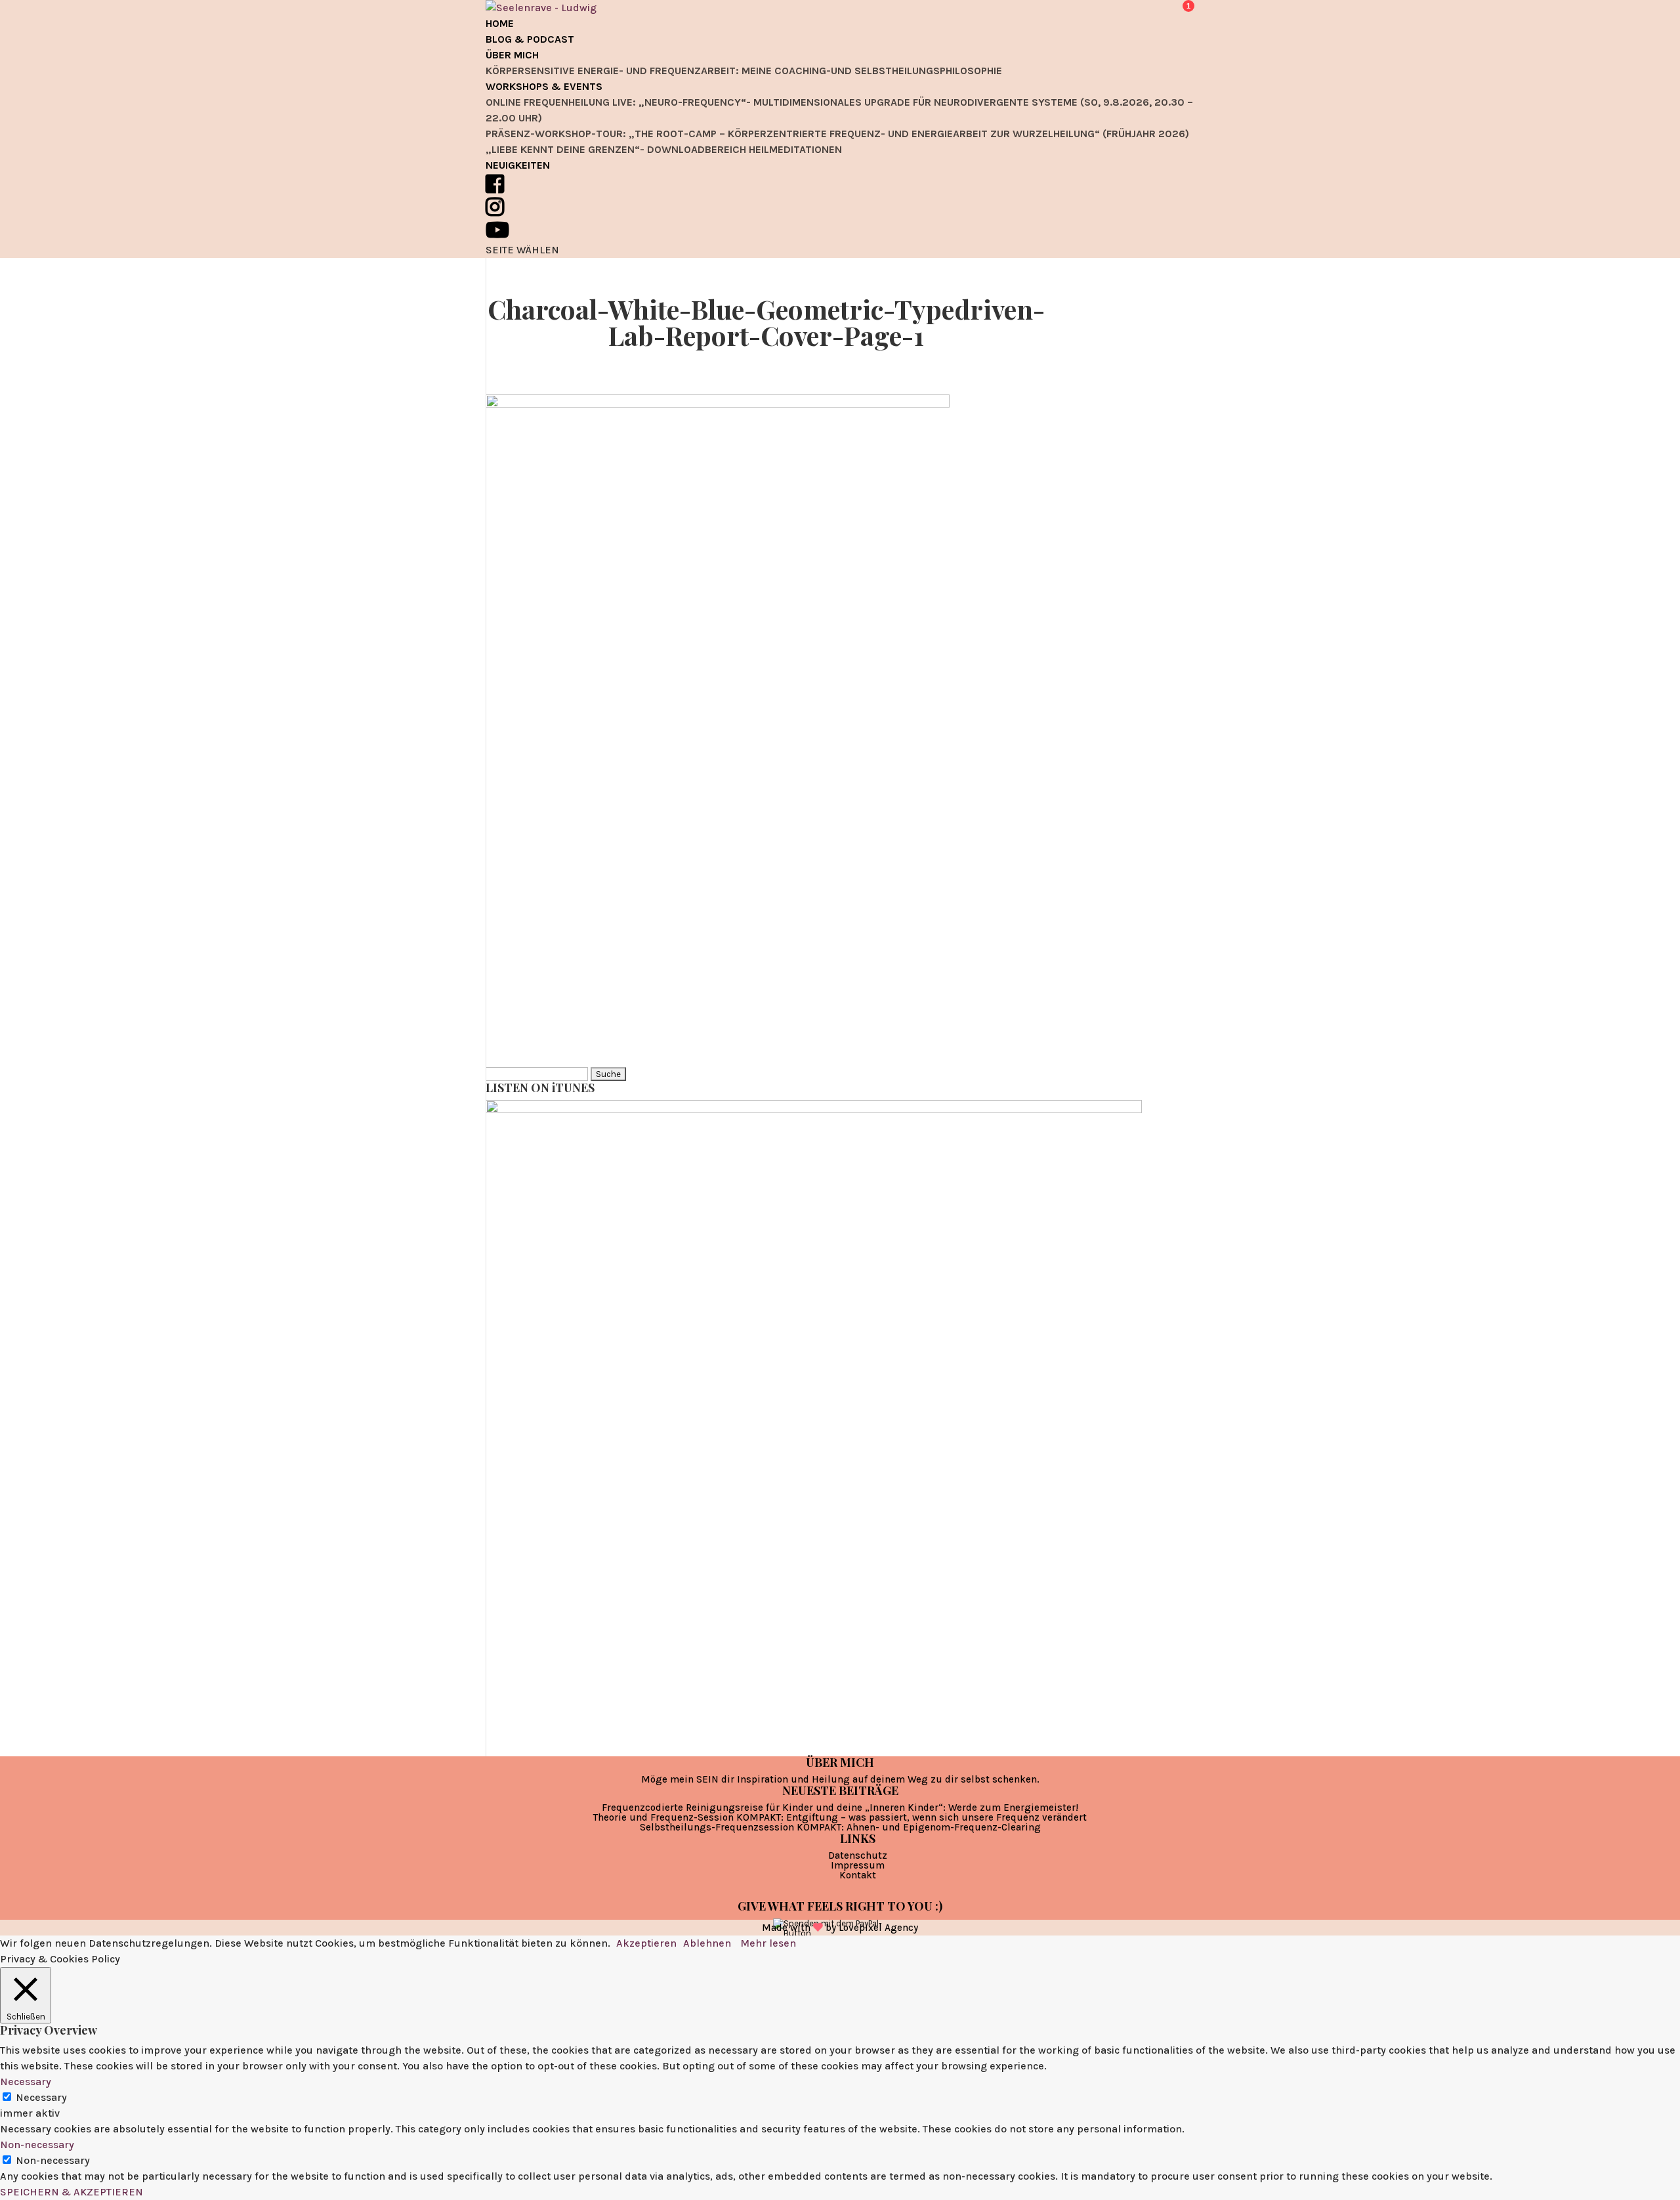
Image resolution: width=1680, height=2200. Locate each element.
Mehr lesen (768, 1943)
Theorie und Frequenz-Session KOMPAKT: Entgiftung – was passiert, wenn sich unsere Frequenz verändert (840, 1817)
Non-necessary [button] (37, 2145)
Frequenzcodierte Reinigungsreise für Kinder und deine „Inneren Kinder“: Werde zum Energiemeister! (840, 1808)
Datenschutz (858, 1855)
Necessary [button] (26, 2082)
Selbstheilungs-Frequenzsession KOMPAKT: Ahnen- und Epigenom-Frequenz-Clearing (840, 1827)
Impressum (858, 1865)
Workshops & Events (544, 86)
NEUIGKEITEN (518, 165)
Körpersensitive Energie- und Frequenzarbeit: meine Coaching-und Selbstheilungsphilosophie (744, 71)
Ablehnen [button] (707, 1943)
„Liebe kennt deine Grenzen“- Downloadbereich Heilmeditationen (664, 149)
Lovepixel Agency (878, 1928)
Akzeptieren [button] (646, 1943)
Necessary (41, 2097)
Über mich (512, 55)
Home (500, 23)
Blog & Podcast (530, 39)
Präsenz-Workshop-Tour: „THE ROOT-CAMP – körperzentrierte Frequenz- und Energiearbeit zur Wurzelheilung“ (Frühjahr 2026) (837, 134)
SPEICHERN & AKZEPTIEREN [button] (72, 2192)
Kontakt (858, 1875)
